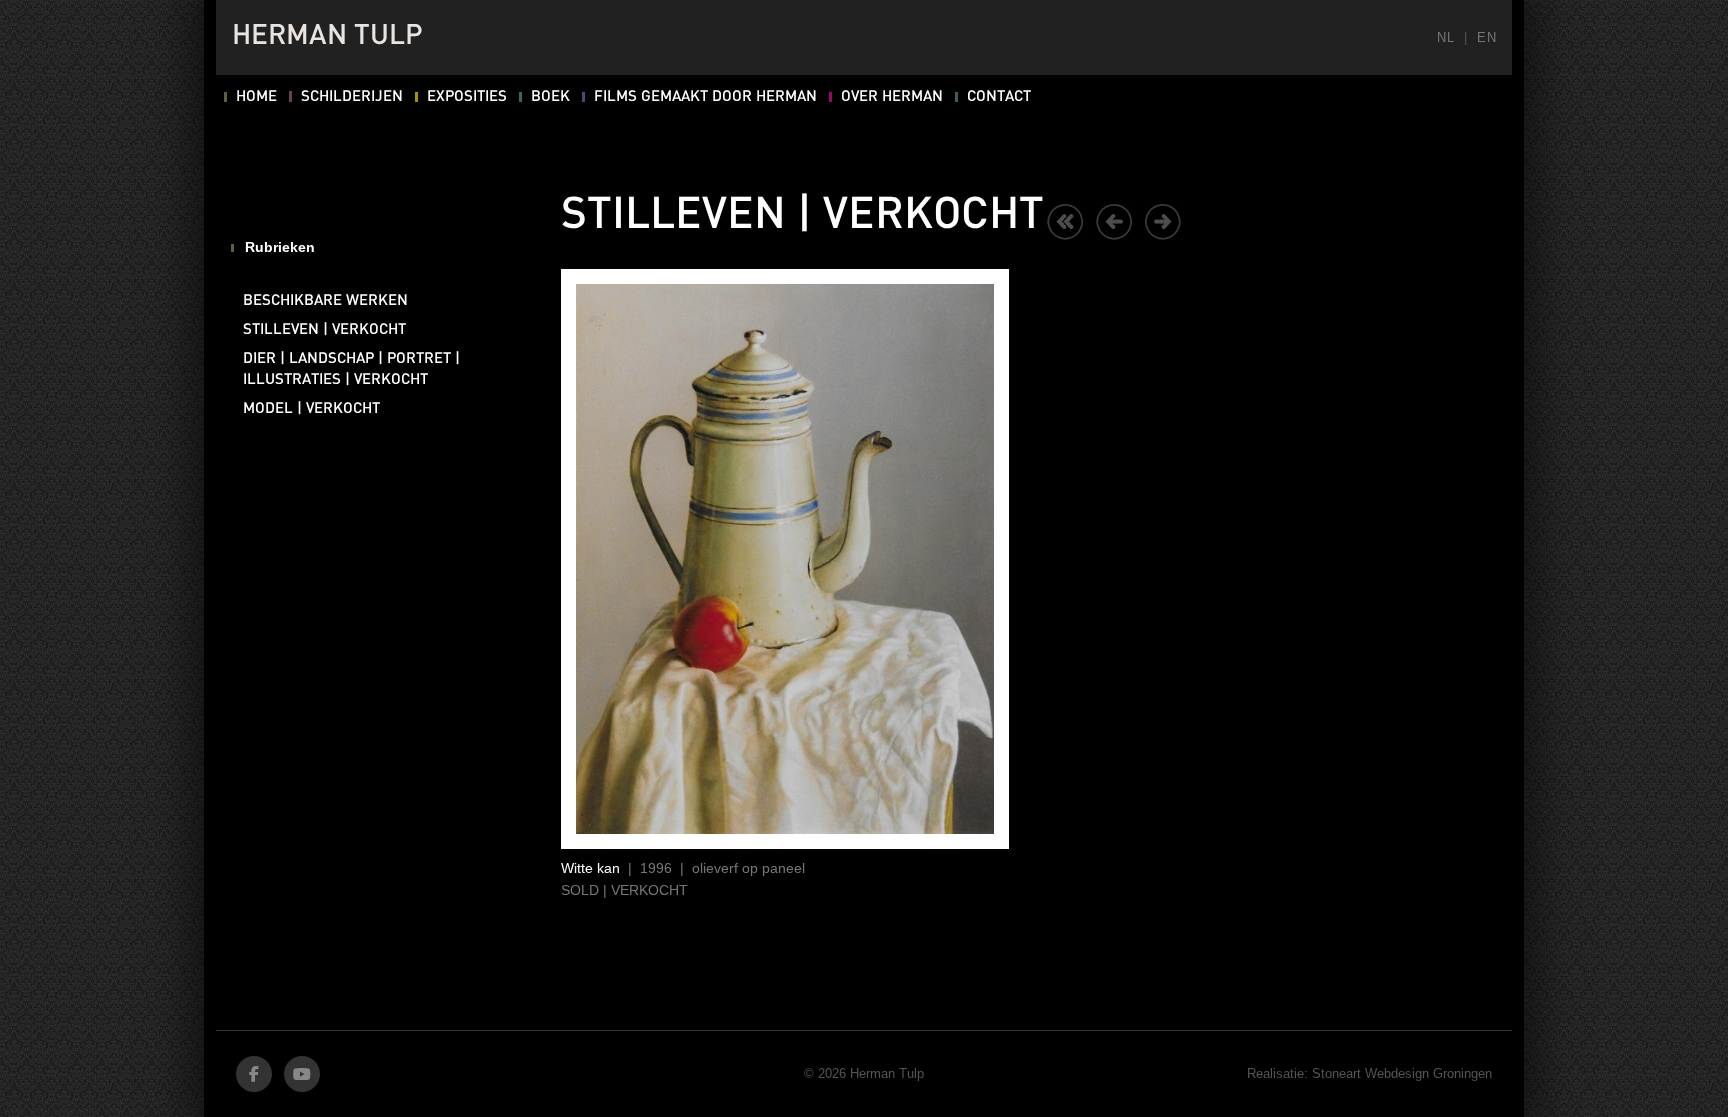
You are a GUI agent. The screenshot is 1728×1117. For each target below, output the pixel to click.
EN (1486, 37)
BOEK (550, 97)
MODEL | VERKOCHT (311, 409)
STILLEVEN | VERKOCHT (324, 330)
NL (1445, 37)
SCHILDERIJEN (352, 97)
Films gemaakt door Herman (705, 97)
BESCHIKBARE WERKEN (325, 301)
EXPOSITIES (467, 97)
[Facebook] (254, 1074)
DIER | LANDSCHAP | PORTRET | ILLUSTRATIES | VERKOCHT (351, 369)
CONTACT (999, 97)
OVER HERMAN (892, 97)
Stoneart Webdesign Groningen (1402, 1073)
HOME (256, 97)
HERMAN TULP (327, 37)
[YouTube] (302, 1074)
